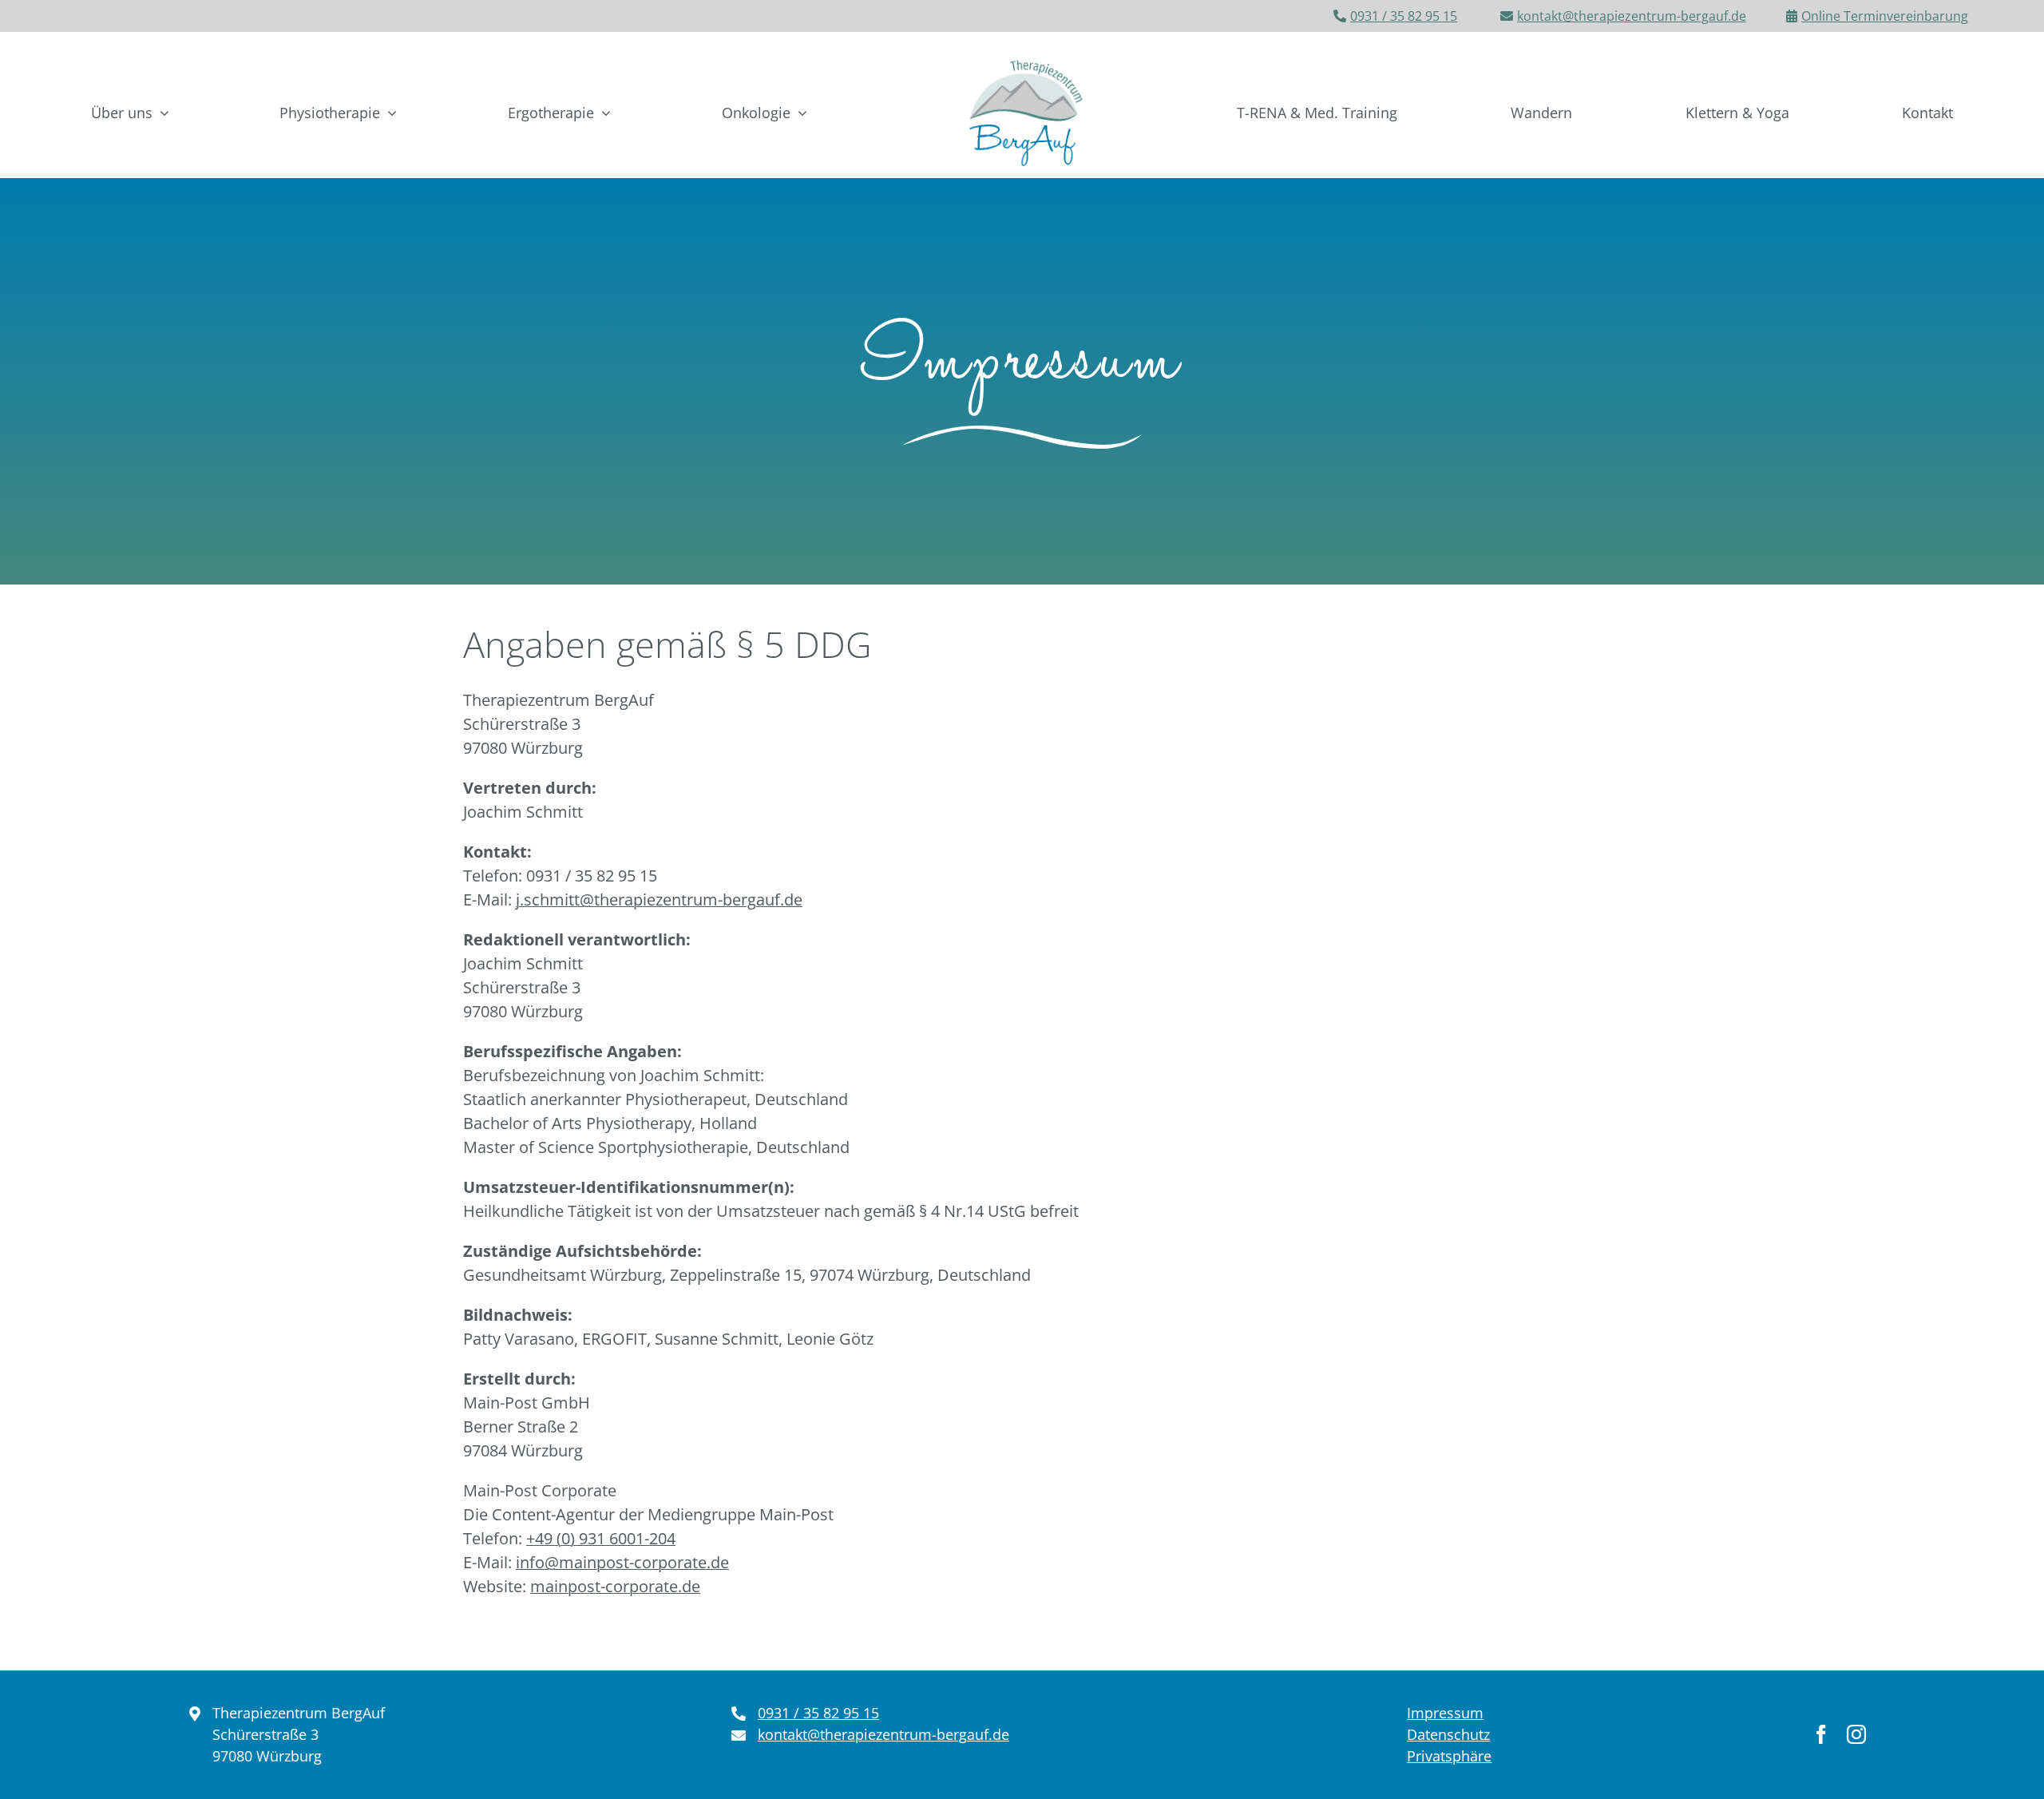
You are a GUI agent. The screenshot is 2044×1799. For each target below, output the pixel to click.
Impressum (1445, 1713)
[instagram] (1856, 1734)
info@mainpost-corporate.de (622, 1562)
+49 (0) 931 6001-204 (601, 1538)
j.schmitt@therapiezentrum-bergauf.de (659, 899)
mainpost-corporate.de (615, 1586)
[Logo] (1022, 55)
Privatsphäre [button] (1449, 1756)
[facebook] (1821, 1734)
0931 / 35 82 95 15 (1404, 16)
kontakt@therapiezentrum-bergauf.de (1632, 16)
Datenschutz (1448, 1734)
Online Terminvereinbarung (1885, 16)
